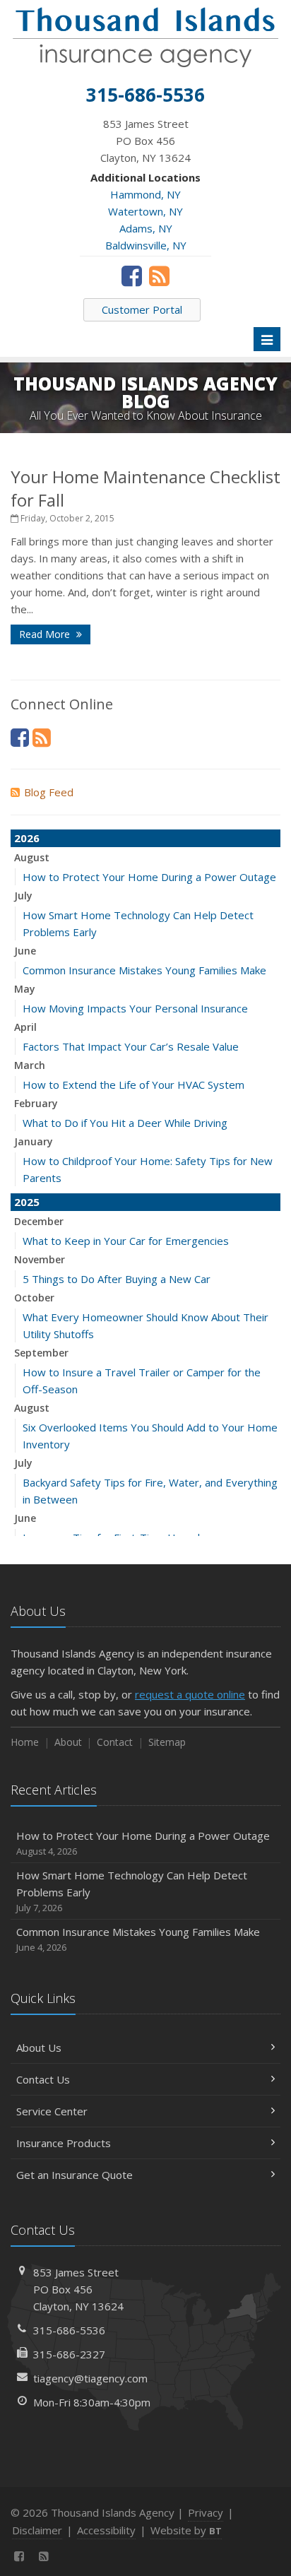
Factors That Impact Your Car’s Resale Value (131, 1046)
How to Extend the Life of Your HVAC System (133, 1085)
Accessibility (106, 2530)
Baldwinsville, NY (146, 245)
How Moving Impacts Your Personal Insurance (135, 1008)
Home (25, 1742)
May (25, 989)
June (25, 951)
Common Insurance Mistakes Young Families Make (144, 970)
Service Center (52, 2111)
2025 (27, 1202)
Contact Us (43, 2079)
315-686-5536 (69, 2330)
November (40, 1259)
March (30, 1065)
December (39, 1221)
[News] (159, 276)
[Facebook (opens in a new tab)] (132, 276)
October (34, 1298)
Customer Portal (142, 309)
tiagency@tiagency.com (90, 2378)
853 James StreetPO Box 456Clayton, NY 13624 (78, 2289)
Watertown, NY (145, 211)
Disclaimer (37, 2530)
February (36, 1103)
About (68, 1742)
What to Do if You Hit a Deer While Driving (125, 1123)
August (32, 857)
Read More (46, 634)
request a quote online (190, 1694)
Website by (186, 2530)
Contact (115, 1742)
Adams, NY (146, 228)
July (23, 896)
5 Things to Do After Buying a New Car (117, 1279)
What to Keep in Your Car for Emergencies (126, 1241)
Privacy (206, 2512)
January (34, 1141)
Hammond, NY (145, 194)
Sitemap (167, 1742)
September (41, 1353)
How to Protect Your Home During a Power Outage (149, 877)
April (25, 1027)
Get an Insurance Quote (75, 2175)
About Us (39, 2048)
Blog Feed (49, 792)
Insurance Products (64, 2143)
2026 (27, 838)
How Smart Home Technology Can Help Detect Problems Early (132, 1891)
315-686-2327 (69, 2354)
